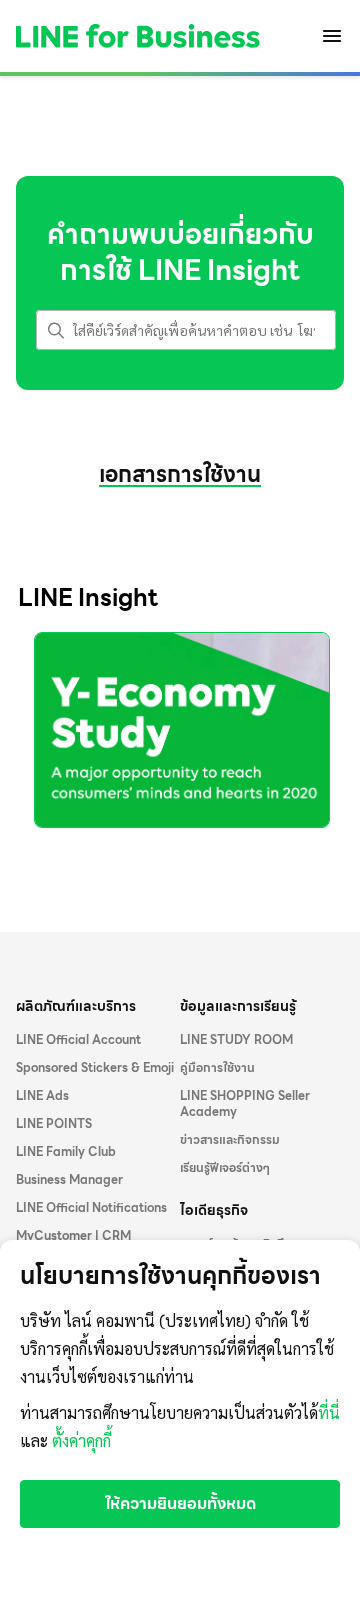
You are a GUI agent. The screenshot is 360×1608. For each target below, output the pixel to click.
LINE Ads (42, 1096)
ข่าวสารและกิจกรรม (230, 1140)
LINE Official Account (78, 1040)
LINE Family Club (66, 1152)
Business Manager (69, 1180)
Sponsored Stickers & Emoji (95, 1068)
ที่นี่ (329, 1413)
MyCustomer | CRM (73, 1236)
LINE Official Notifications (91, 1208)
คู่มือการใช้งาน (217, 1068)
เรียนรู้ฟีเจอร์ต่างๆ (225, 1168)
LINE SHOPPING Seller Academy (245, 1104)
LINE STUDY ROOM (236, 1040)
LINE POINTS (54, 1124)
